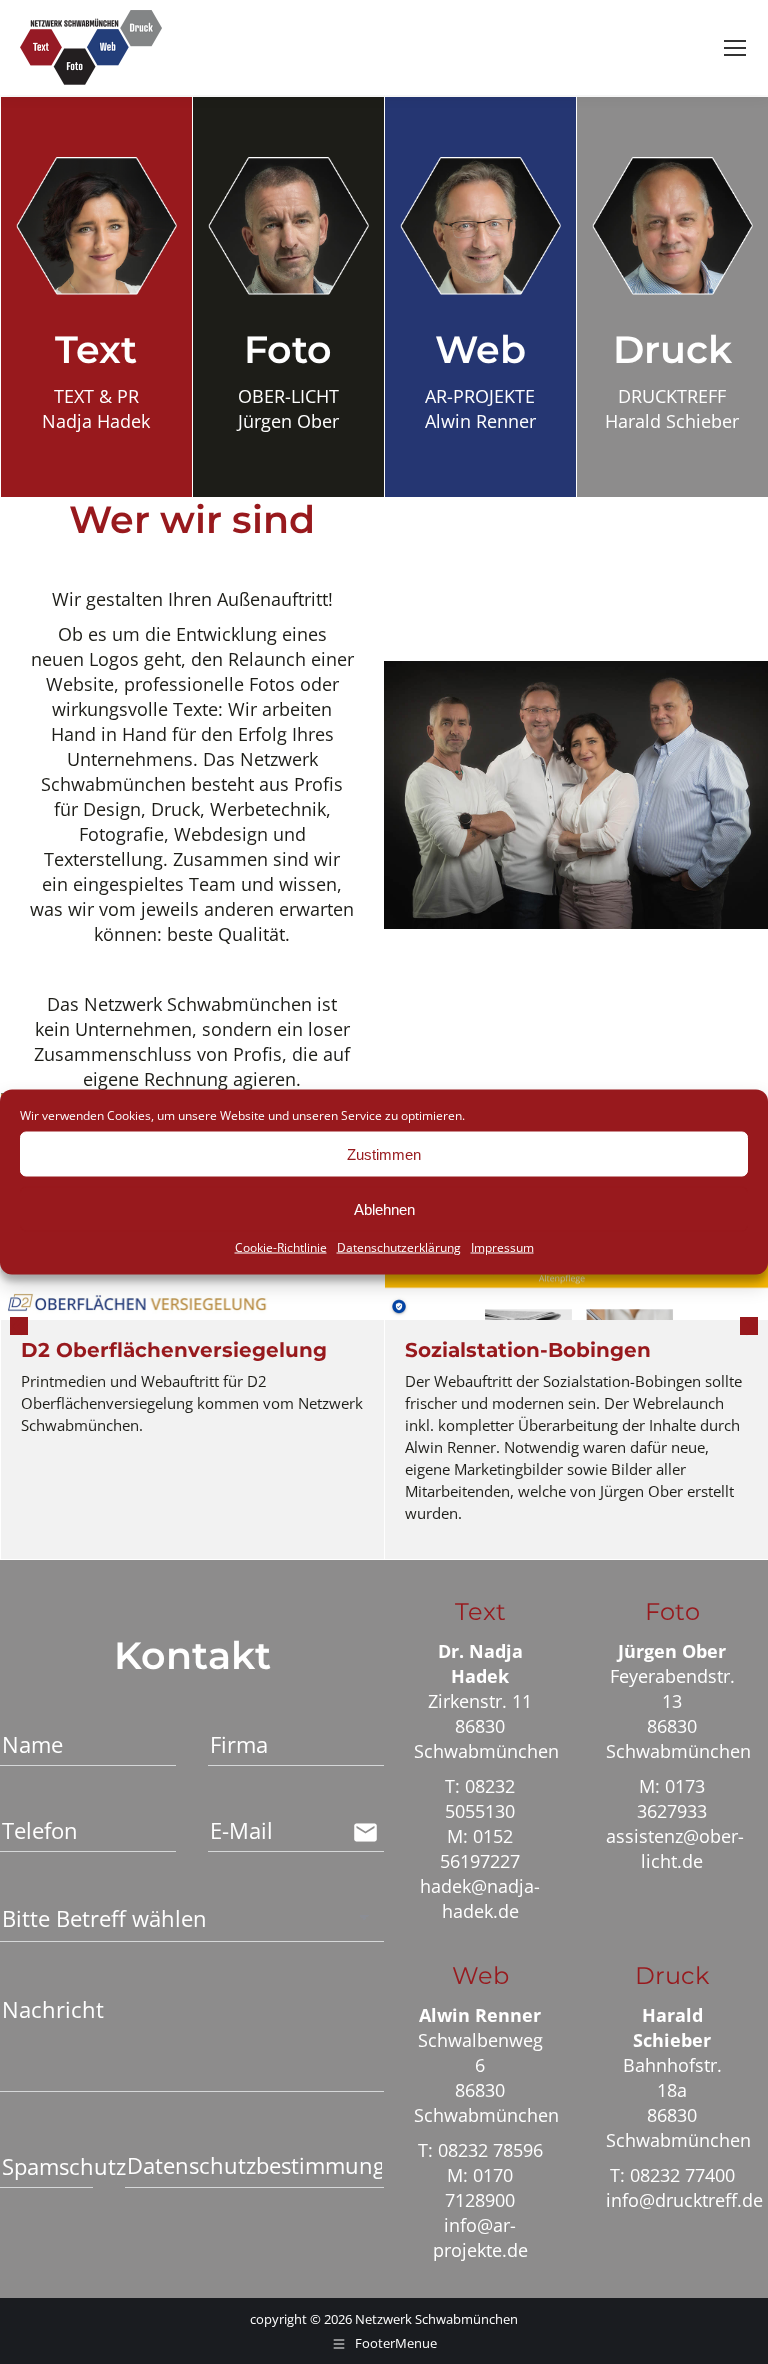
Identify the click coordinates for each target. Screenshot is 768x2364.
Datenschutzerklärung (399, 1247)
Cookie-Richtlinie (281, 1247)
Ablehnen (384, 1208)
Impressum (502, 1247)
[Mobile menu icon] (735, 48)
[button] (19, 1326)
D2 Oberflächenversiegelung (174, 1350)
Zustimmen (384, 1153)
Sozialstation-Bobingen (528, 1350)
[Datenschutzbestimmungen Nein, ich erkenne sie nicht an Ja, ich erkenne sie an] (254, 2163)
